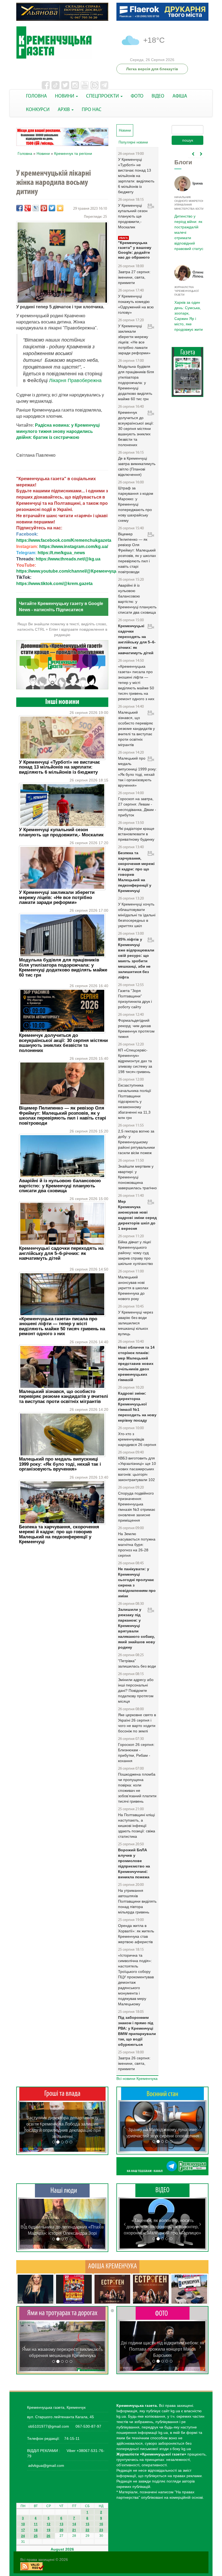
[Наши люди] (62, 2190)
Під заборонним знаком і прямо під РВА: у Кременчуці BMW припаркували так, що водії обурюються (137, 2031)
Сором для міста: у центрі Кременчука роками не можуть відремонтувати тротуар (62, 2349)
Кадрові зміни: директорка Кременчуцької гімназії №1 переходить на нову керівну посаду (137, 1407)
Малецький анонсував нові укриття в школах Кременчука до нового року (133, 1288)
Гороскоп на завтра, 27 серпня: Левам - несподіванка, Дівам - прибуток (137, 807)
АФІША (180, 96)
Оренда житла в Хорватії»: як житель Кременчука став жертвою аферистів (136, 1934)
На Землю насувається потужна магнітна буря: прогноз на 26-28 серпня (137, 1545)
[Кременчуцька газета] (62, 43)
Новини (43, 153)
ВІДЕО (158, 96)
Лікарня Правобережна (75, 380)
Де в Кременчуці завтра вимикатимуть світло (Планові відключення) (137, 466)
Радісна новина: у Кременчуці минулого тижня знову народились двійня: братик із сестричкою (58, 431)
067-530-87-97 (88, 2426)
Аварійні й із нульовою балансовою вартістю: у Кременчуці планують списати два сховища (60, 1186)
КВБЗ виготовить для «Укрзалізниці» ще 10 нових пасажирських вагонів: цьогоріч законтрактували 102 (137, 1469)
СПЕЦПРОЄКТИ (103, 96)
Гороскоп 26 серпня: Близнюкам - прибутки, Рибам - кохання (136, 1753)
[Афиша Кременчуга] (112, 2266)
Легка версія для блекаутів (152, 69)
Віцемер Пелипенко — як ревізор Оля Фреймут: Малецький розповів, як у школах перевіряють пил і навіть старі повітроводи (63, 1115)
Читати (188, 378)
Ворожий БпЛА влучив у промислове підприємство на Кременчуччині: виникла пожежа (134, 1863)
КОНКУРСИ (38, 110)
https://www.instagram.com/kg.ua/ (74, 547)
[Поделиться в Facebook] (19, 208)
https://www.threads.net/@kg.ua (68, 559)
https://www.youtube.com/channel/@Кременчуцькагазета (76, 571)
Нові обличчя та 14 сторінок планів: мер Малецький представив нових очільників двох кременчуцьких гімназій (136, 1364)
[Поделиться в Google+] (28, 208)
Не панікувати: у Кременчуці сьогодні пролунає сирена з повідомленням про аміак (137, 1582)
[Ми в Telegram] (162, 2166)
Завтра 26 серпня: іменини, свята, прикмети (134, 2063)
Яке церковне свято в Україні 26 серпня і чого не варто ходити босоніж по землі (137, 1723)
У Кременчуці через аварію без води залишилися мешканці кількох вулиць (136, 1323)
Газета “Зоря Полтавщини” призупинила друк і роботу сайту (135, 999)
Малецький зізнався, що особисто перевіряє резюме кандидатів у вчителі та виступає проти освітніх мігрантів (63, 1396)
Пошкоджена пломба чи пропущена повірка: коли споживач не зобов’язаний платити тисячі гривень (137, 1788)
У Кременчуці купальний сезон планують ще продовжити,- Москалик (61, 832)
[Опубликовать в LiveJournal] (36, 208)
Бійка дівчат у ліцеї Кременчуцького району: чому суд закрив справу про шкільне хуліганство (136, 1253)
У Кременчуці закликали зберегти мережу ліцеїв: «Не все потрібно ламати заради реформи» (57, 897)
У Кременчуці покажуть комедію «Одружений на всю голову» (136, 304)
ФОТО (137, 96)
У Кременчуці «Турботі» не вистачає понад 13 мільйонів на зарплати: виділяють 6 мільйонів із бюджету (59, 767)
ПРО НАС (92, 110)
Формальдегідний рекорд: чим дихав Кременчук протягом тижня (136, 1028)
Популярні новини (133, 142)
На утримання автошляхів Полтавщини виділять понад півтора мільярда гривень (137, 1901)
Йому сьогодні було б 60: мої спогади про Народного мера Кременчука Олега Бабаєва (188, 229)
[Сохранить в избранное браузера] (60, 208)
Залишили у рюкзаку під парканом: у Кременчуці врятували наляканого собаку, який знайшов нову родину (137, 1628)
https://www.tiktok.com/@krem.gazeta (54, 584)
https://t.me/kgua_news (61, 553)
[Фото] (163, 2313)
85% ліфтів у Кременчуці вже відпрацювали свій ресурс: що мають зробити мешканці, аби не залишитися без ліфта (136, 958)
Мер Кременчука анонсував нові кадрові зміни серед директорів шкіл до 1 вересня (137, 1215)
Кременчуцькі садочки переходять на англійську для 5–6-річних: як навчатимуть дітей (61, 1253)
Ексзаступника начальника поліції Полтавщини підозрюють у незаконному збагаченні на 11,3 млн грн (135, 1101)
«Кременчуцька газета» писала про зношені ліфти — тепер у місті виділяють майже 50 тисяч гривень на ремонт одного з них (62, 1326)
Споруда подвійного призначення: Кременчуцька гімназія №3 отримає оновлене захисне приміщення (137, 1507)
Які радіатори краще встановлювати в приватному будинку (136, 834)
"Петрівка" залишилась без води (137, 1663)
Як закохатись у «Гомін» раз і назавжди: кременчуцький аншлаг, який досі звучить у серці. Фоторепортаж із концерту (163, 2349)
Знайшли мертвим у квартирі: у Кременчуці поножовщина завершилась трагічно (137, 1177)
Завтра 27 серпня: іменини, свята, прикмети (134, 277)
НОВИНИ (65, 96)
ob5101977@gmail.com (49, 2426)
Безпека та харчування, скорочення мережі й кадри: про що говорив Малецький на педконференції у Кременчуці (59, 1534)
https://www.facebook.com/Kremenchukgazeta (64, 540)
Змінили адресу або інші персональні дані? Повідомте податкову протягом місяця (136, 1690)
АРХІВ (64, 110)
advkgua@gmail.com (46, 2465)
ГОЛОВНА (36, 96)
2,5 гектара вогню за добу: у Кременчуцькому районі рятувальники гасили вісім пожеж (136, 1142)
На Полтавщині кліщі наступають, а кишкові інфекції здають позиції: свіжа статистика (137, 1826)
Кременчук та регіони (73, 153)
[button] (25, 2127)
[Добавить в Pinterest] (44, 208)
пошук (188, 140)
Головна (25, 153)
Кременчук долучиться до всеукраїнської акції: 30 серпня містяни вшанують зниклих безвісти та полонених (63, 1043)
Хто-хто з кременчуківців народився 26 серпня (137, 1439)
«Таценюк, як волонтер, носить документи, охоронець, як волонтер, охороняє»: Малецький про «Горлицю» (162, 2227)
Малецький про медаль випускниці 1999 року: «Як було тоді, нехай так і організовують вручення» (60, 1464)
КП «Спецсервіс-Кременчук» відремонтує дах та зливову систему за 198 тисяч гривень (135, 1061)
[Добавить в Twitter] (52, 208)
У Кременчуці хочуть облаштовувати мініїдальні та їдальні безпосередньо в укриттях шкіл (137, 915)
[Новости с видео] (162, 2190)
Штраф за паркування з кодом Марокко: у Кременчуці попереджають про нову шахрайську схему (136, 504)
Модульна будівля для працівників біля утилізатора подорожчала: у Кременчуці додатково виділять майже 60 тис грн (63, 967)
